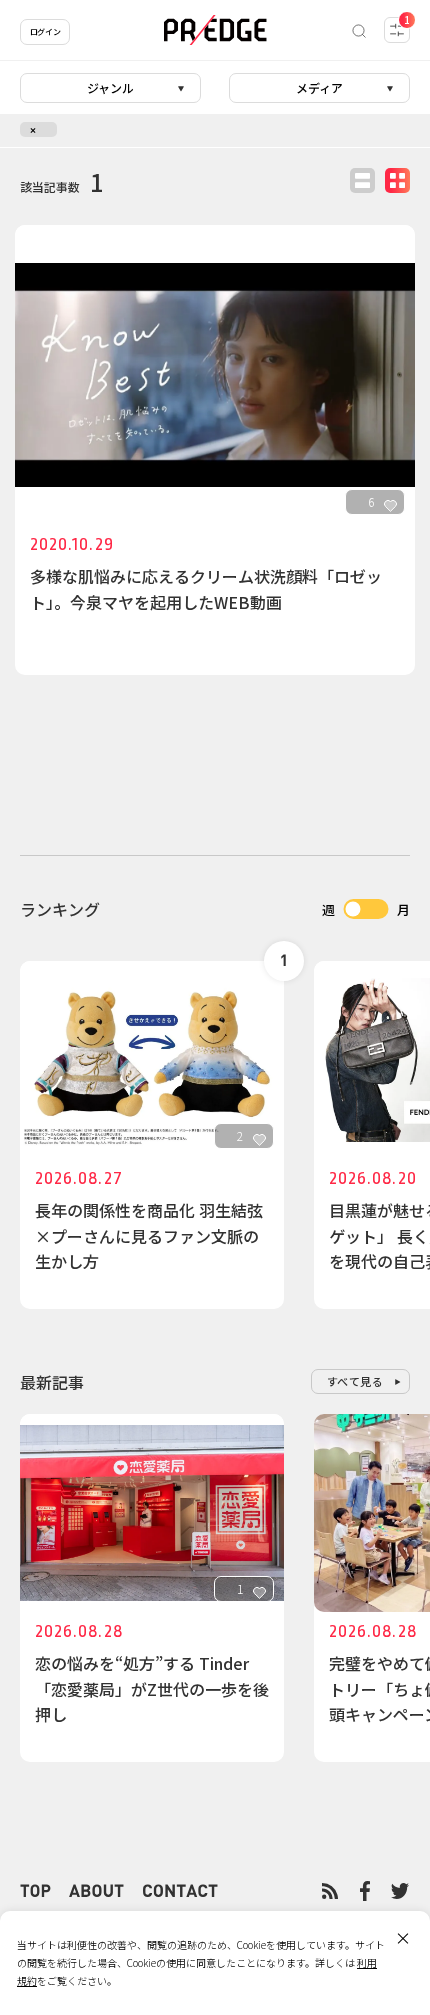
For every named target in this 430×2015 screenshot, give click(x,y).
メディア (319, 87)
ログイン (45, 31)
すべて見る (355, 1381)
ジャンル (110, 87)
